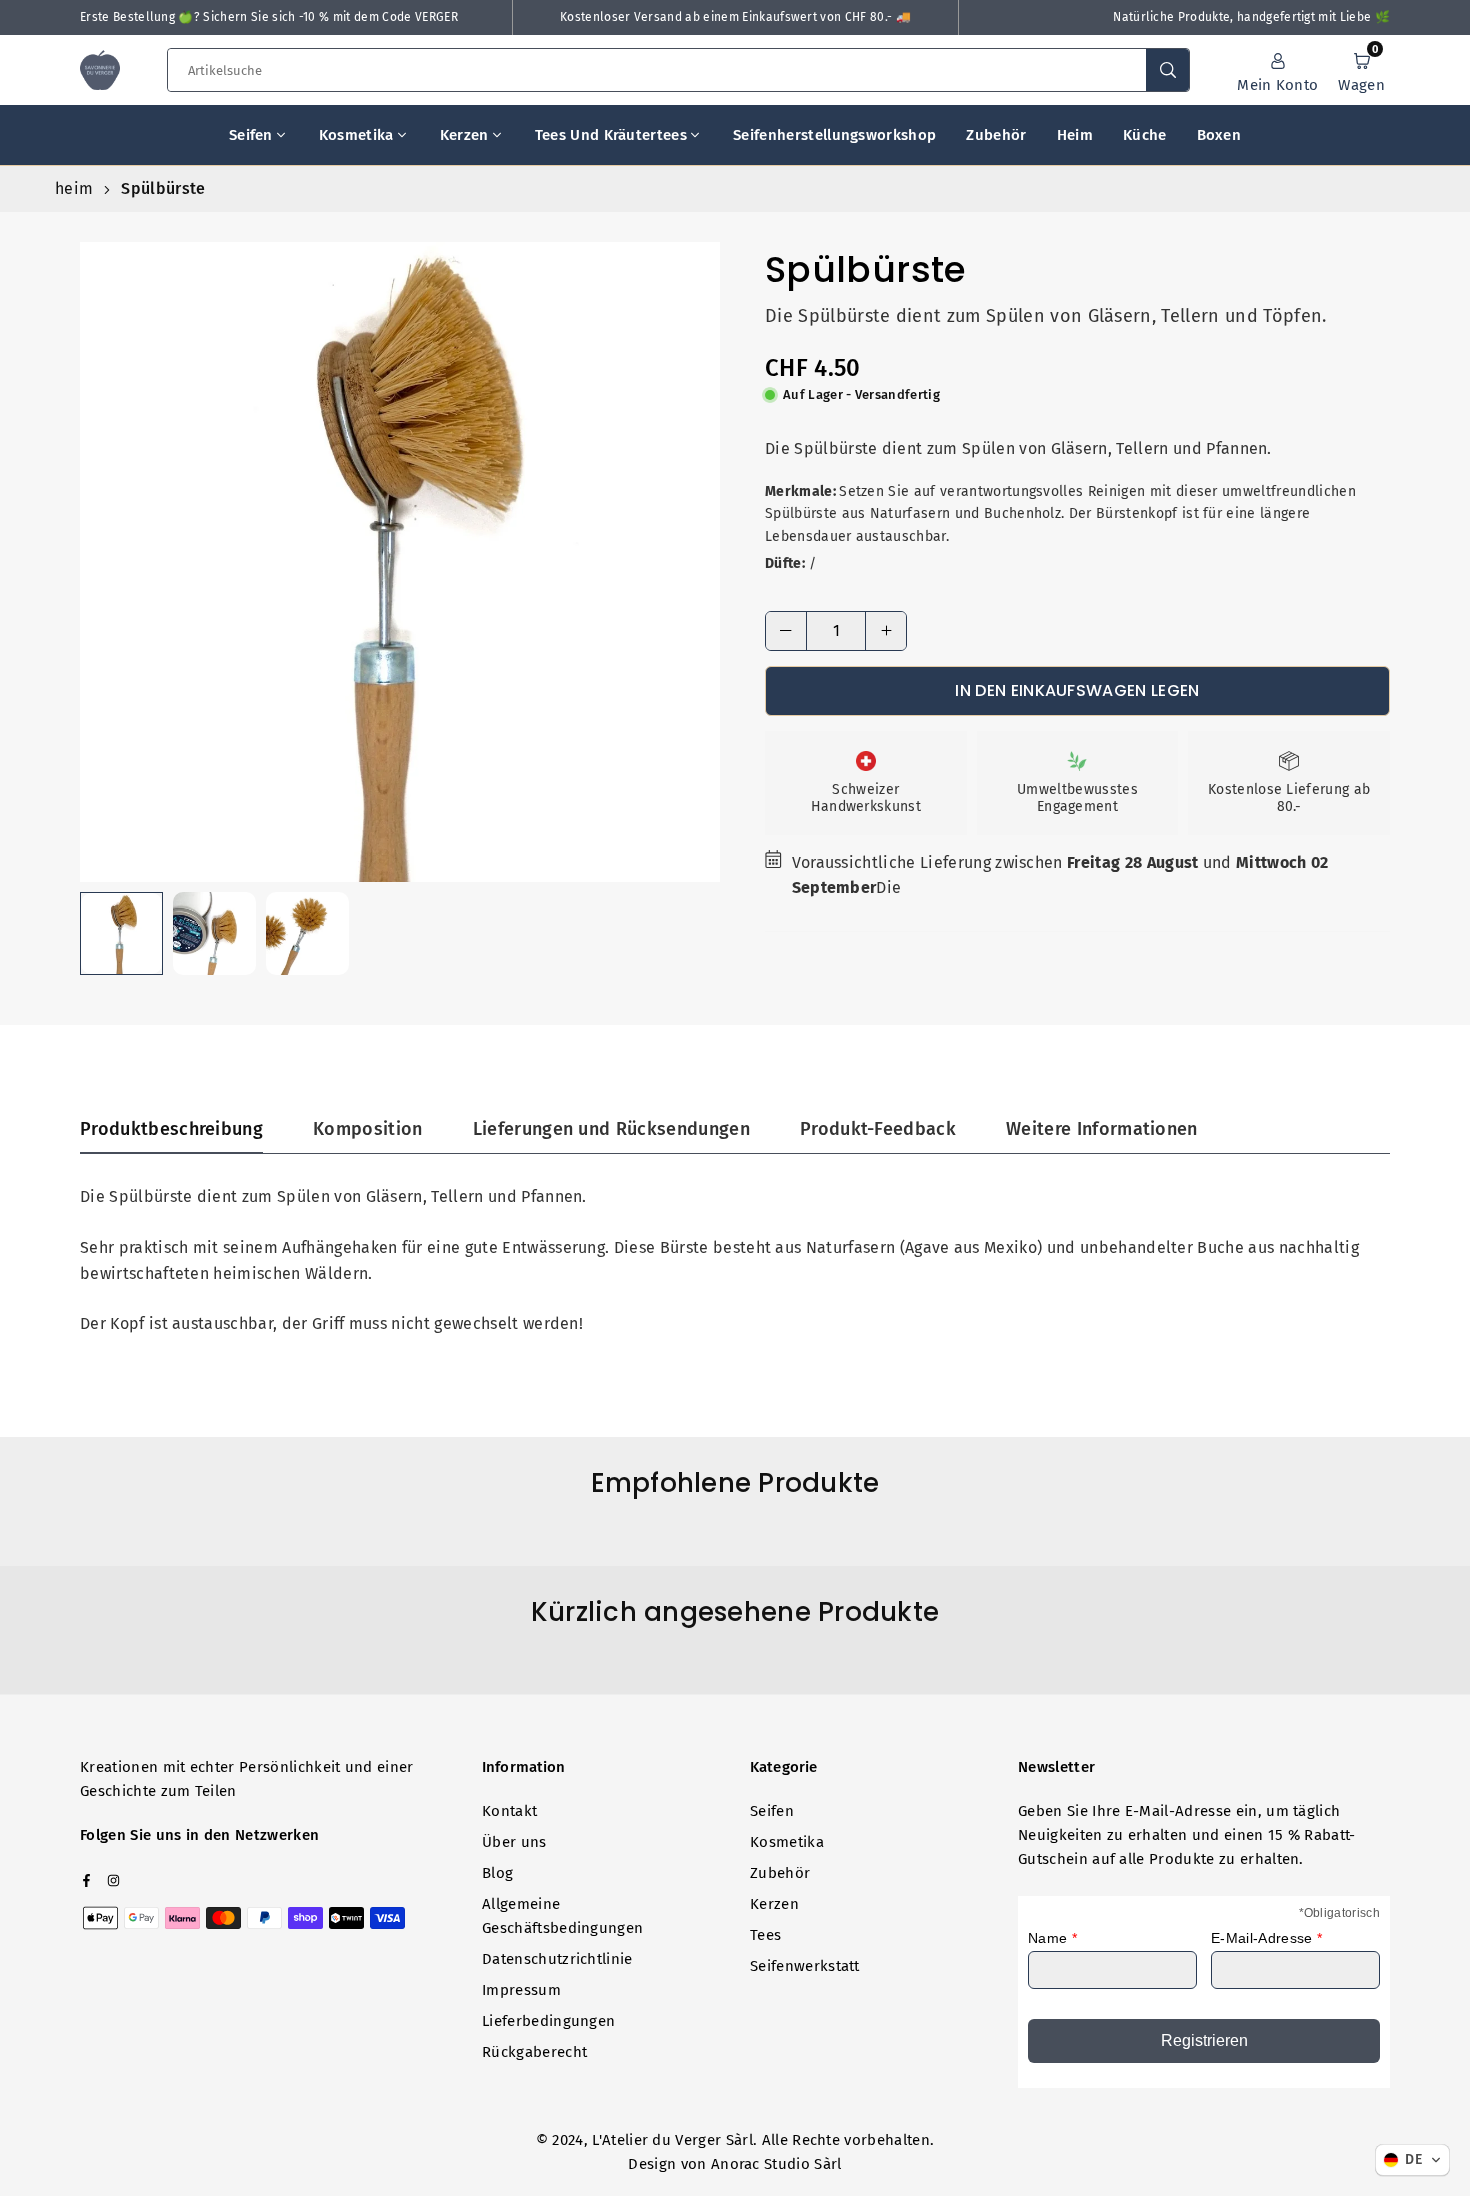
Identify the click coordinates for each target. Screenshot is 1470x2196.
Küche (1145, 135)
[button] (1361, 70)
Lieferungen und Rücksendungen (611, 1129)
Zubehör (996, 135)
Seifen (251, 135)
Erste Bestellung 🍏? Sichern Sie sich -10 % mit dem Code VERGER (269, 17)
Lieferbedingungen (548, 2021)
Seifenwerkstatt (805, 1966)
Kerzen (464, 135)
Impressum (521, 1990)
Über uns (514, 1842)
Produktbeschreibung (171, 1129)
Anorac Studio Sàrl (776, 2164)
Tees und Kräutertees (611, 135)
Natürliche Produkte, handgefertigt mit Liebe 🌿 (1251, 17)
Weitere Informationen (1102, 1129)
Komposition (368, 1129)
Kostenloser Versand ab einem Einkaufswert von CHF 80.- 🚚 (735, 17)
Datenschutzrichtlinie (557, 1959)
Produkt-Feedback (878, 1129)
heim (74, 188)
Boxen (1219, 135)
